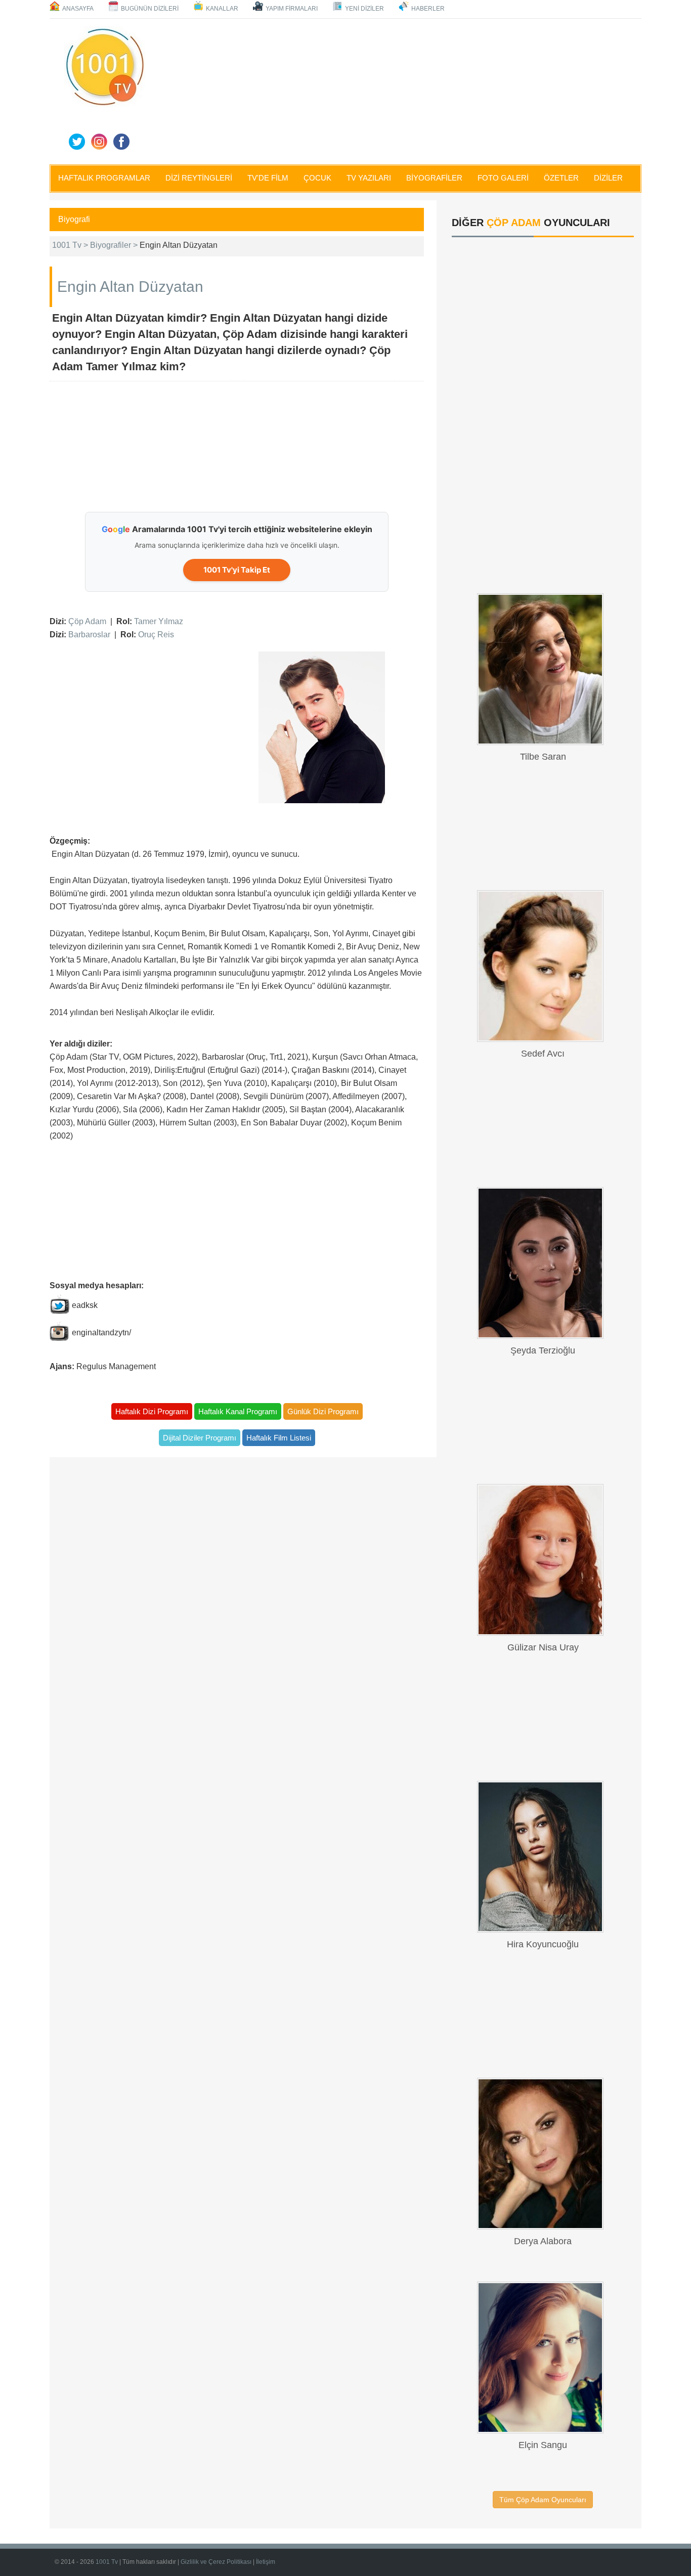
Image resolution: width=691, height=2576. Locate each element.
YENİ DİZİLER (364, 9)
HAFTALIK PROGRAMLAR (104, 178)
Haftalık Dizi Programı (152, 1411)
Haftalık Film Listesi (279, 1438)
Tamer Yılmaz (159, 621)
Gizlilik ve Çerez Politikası (216, 2562)
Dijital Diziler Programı (200, 1438)
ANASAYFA (78, 9)
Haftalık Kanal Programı (238, 1411)
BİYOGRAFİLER (434, 178)
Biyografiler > (115, 245)
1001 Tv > (71, 245)
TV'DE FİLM (268, 178)
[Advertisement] (396, 90)
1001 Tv (107, 2562)
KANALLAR (222, 9)
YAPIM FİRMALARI (292, 9)
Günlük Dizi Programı (323, 1411)
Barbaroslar (89, 635)
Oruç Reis (156, 635)
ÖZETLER (561, 178)
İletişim (266, 2562)
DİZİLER (608, 178)
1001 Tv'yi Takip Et (237, 570)
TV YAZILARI (369, 178)
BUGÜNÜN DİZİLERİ (150, 9)
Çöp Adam (87, 621)
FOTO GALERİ (503, 178)
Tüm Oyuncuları (543, 2500)
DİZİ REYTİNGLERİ (199, 178)
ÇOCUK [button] (317, 178)
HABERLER (428, 9)
